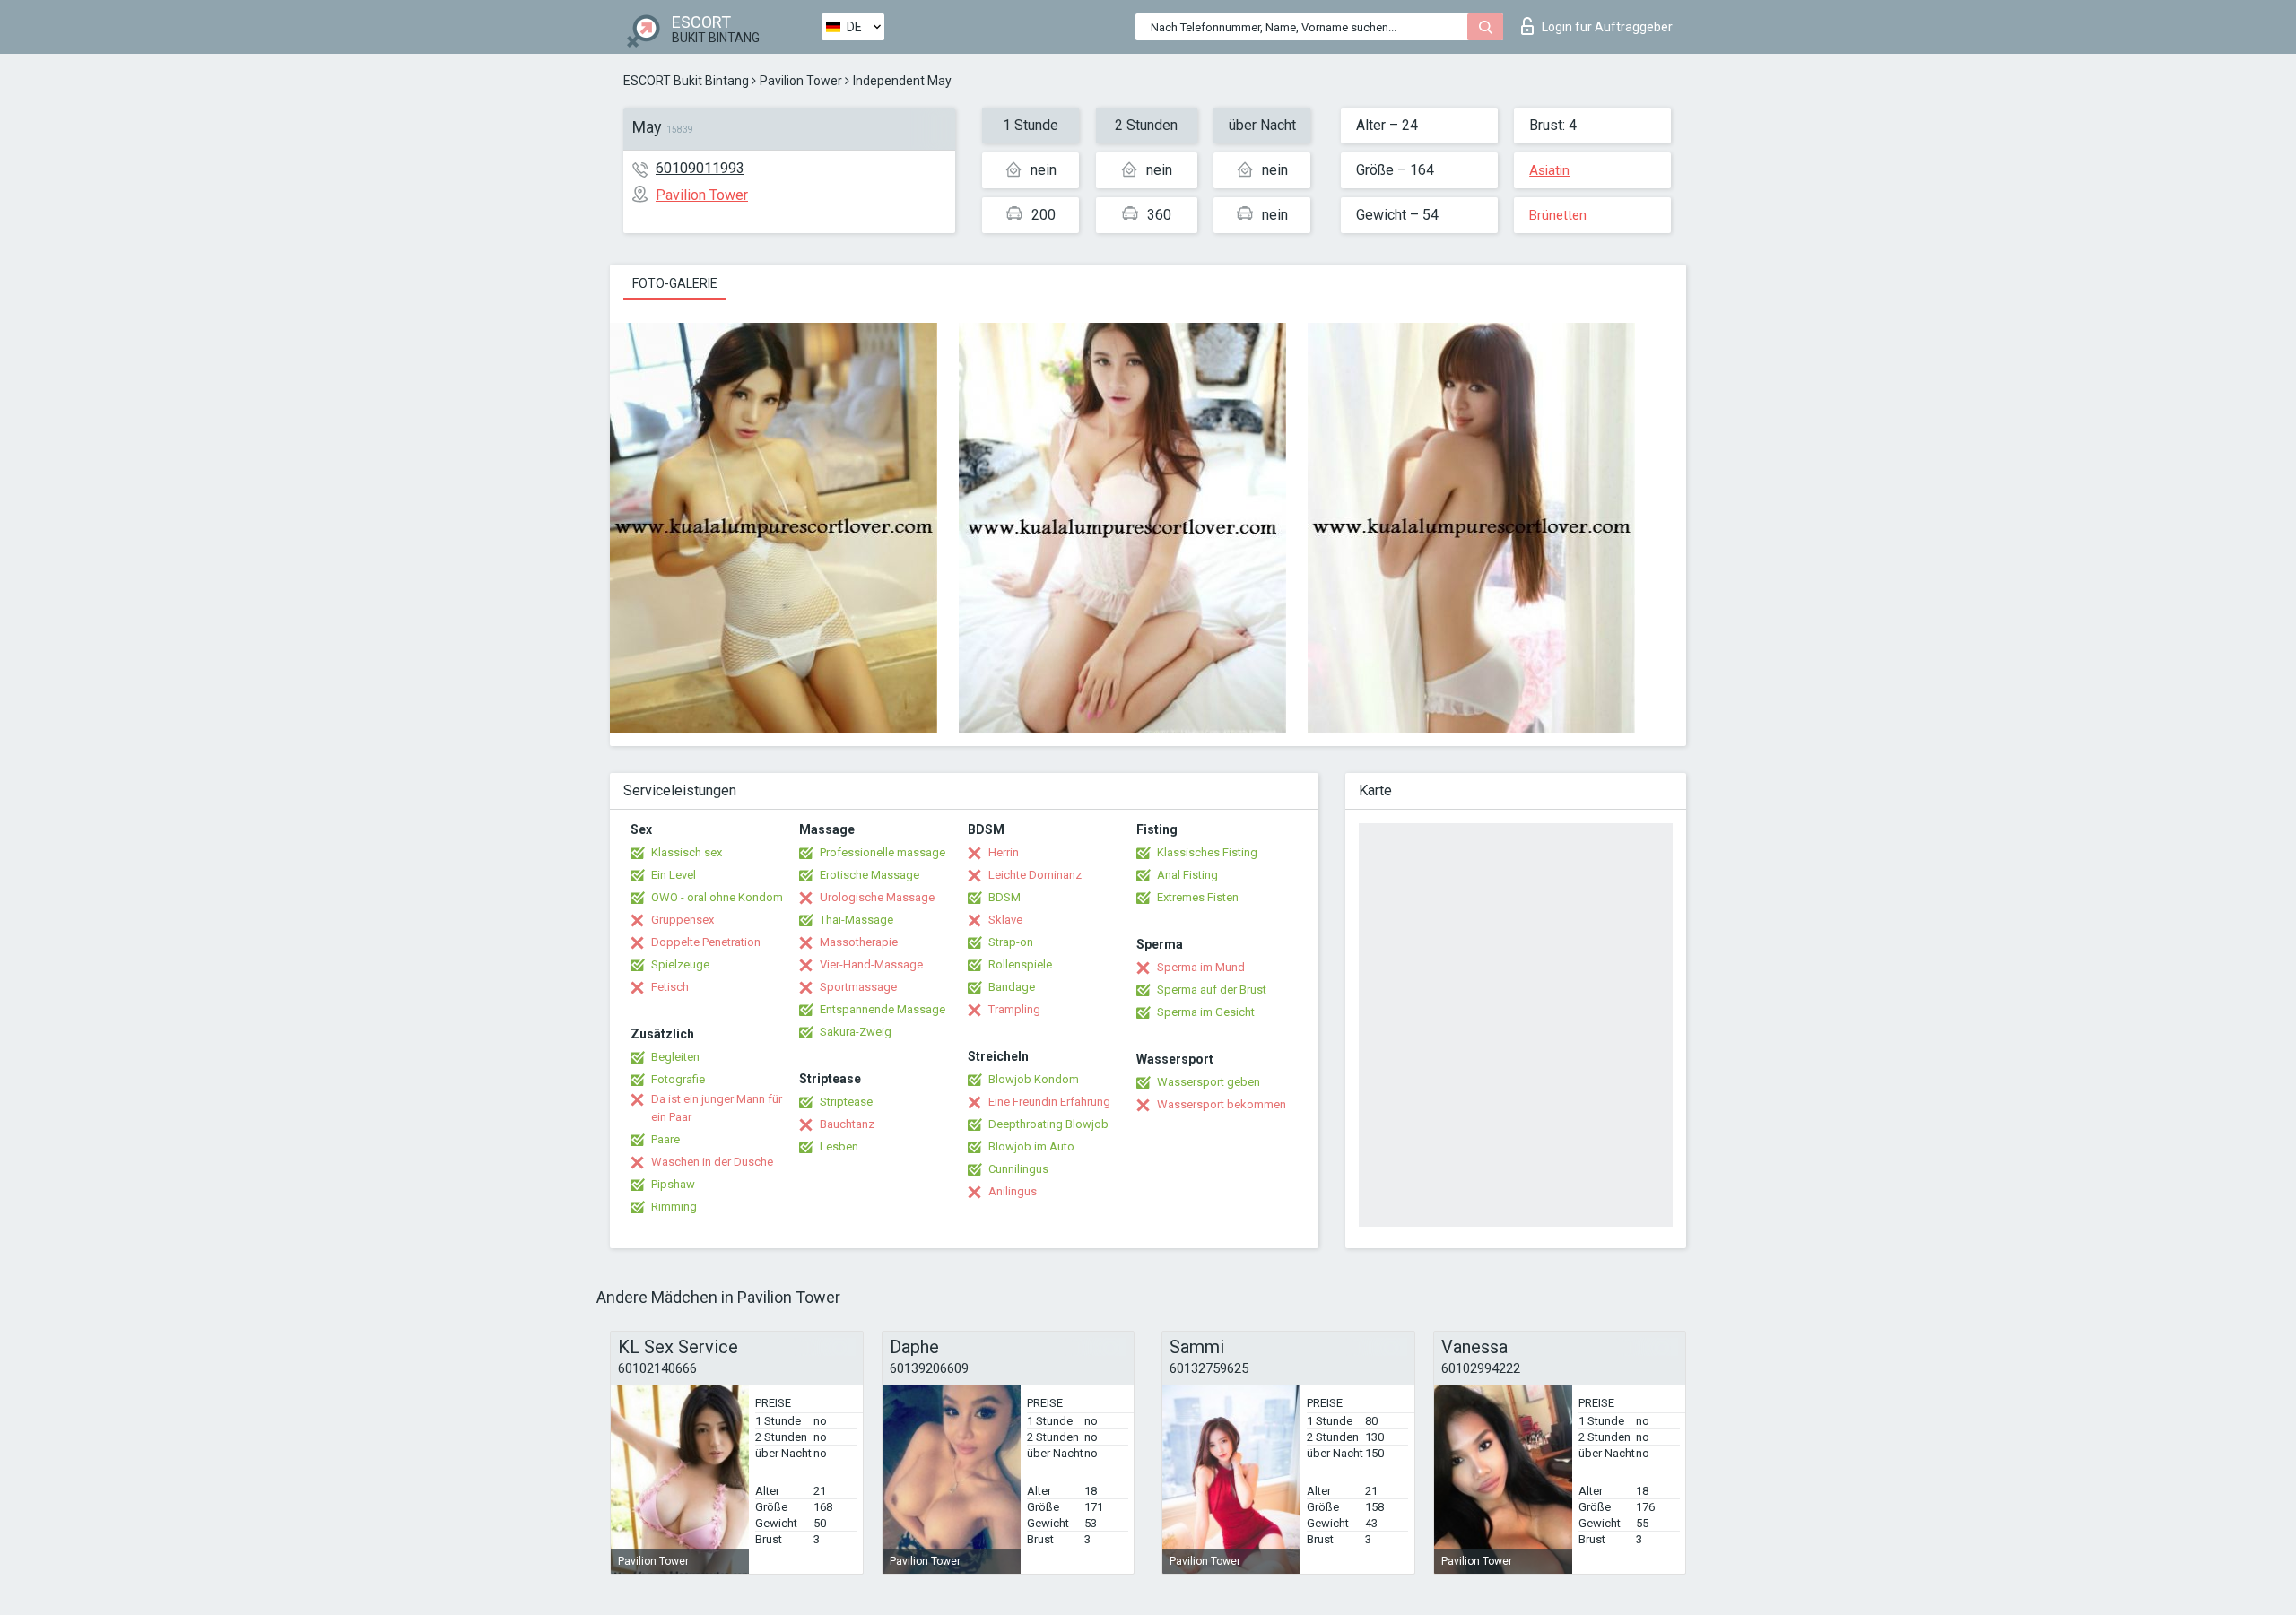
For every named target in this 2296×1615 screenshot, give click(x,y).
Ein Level (674, 875)
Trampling (1014, 1009)
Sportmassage (858, 987)
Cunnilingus (1018, 1169)
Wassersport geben (1209, 1082)
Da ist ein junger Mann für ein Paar (717, 1108)
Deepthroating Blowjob (1048, 1124)
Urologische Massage (877, 897)
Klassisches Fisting (1207, 852)
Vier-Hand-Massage (871, 964)
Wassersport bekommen (1222, 1104)
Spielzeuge (680, 964)
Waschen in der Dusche (712, 1162)
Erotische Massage (870, 875)
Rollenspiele (1020, 964)
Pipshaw (673, 1184)
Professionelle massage (883, 852)
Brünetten (1558, 215)
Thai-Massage (857, 920)
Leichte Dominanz (1035, 875)
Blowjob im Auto (1031, 1146)
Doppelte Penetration (706, 942)
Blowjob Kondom (1034, 1079)
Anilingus (1013, 1191)
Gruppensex (683, 920)
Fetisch (670, 987)
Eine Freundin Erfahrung (1049, 1102)
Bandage (1012, 987)
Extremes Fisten (1198, 897)
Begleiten (675, 1057)
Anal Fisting (1187, 875)
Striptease (846, 1102)
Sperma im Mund (1201, 967)
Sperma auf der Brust (1212, 990)
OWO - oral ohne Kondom (717, 897)
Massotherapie (859, 942)
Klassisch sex (687, 852)
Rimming (674, 1207)
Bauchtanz (847, 1124)
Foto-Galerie (675, 283)
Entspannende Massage (883, 1009)
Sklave (1005, 920)
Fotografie (678, 1079)
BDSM (1004, 897)
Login (1607, 27)
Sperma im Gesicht (1206, 1012)
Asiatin (1549, 170)
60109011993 (700, 168)
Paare (665, 1139)
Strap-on (1011, 942)
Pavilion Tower (801, 81)
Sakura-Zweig (856, 1032)
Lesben (839, 1146)
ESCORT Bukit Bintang (686, 81)
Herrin (1004, 852)
